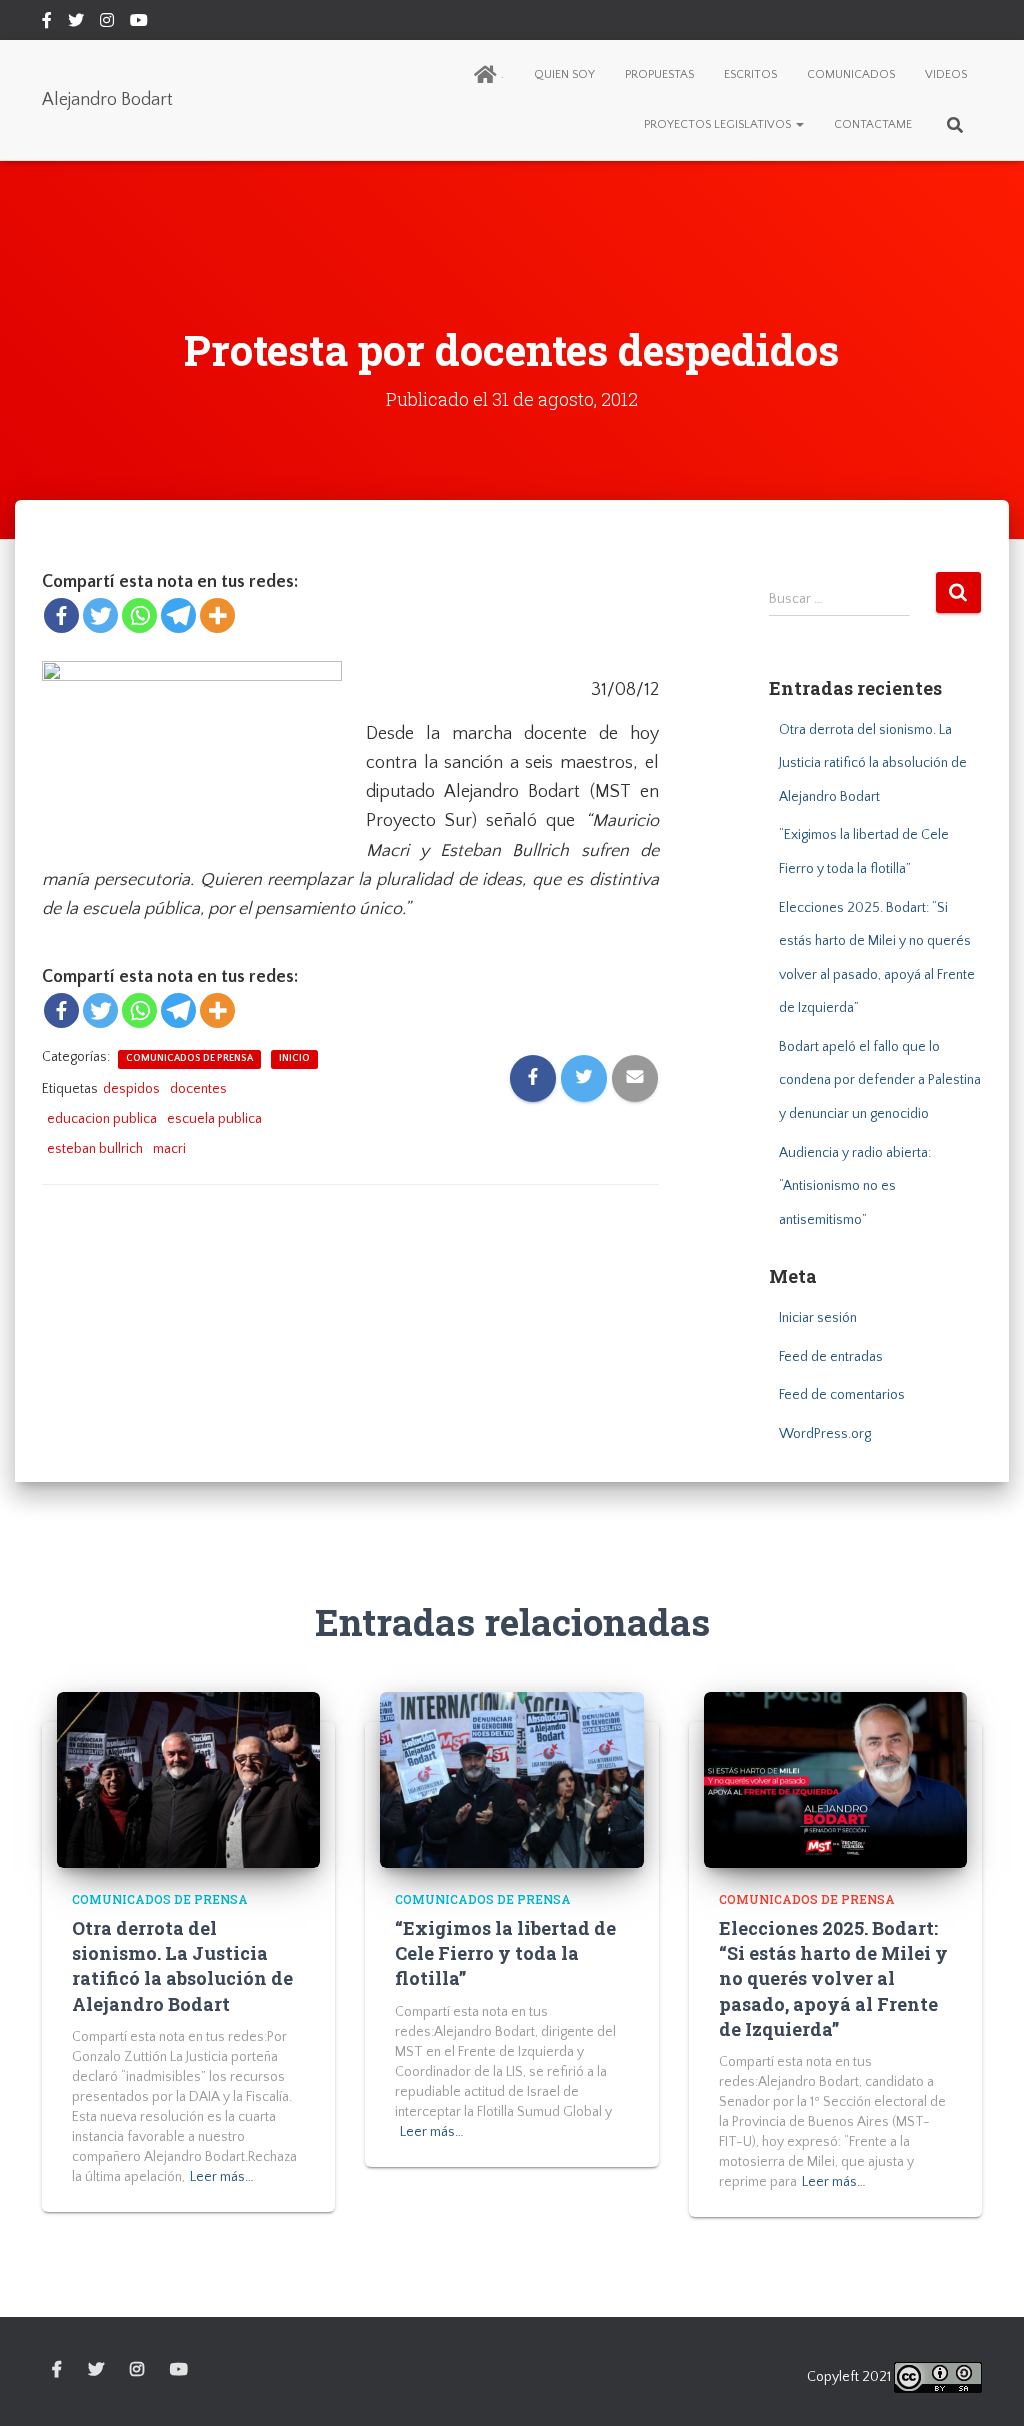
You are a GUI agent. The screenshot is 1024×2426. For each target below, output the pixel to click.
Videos (946, 74)
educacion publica (102, 1119)
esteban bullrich (95, 1149)
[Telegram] (178, 615)
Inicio (294, 1058)
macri (169, 1149)
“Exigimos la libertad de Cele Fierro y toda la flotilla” (505, 1953)
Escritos (750, 74)
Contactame (873, 124)
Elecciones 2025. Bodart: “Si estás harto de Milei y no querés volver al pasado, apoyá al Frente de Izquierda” (833, 1978)
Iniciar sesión (818, 1318)
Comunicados (851, 74)
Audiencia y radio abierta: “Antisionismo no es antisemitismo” (855, 1186)
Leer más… (222, 2177)
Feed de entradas (831, 1357)
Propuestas (659, 74)
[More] (217, 615)
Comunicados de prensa (189, 1058)
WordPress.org (825, 1434)
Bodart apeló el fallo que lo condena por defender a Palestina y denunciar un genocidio (880, 1080)
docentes (198, 1089)
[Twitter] (100, 615)
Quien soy (564, 74)
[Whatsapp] (139, 615)
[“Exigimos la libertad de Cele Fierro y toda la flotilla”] (511, 1779)
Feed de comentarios (842, 1395)
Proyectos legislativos (719, 124)
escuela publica (214, 1119)
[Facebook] (61, 615)
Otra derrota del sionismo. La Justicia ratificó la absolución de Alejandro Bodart (873, 763)
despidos (131, 1089)
